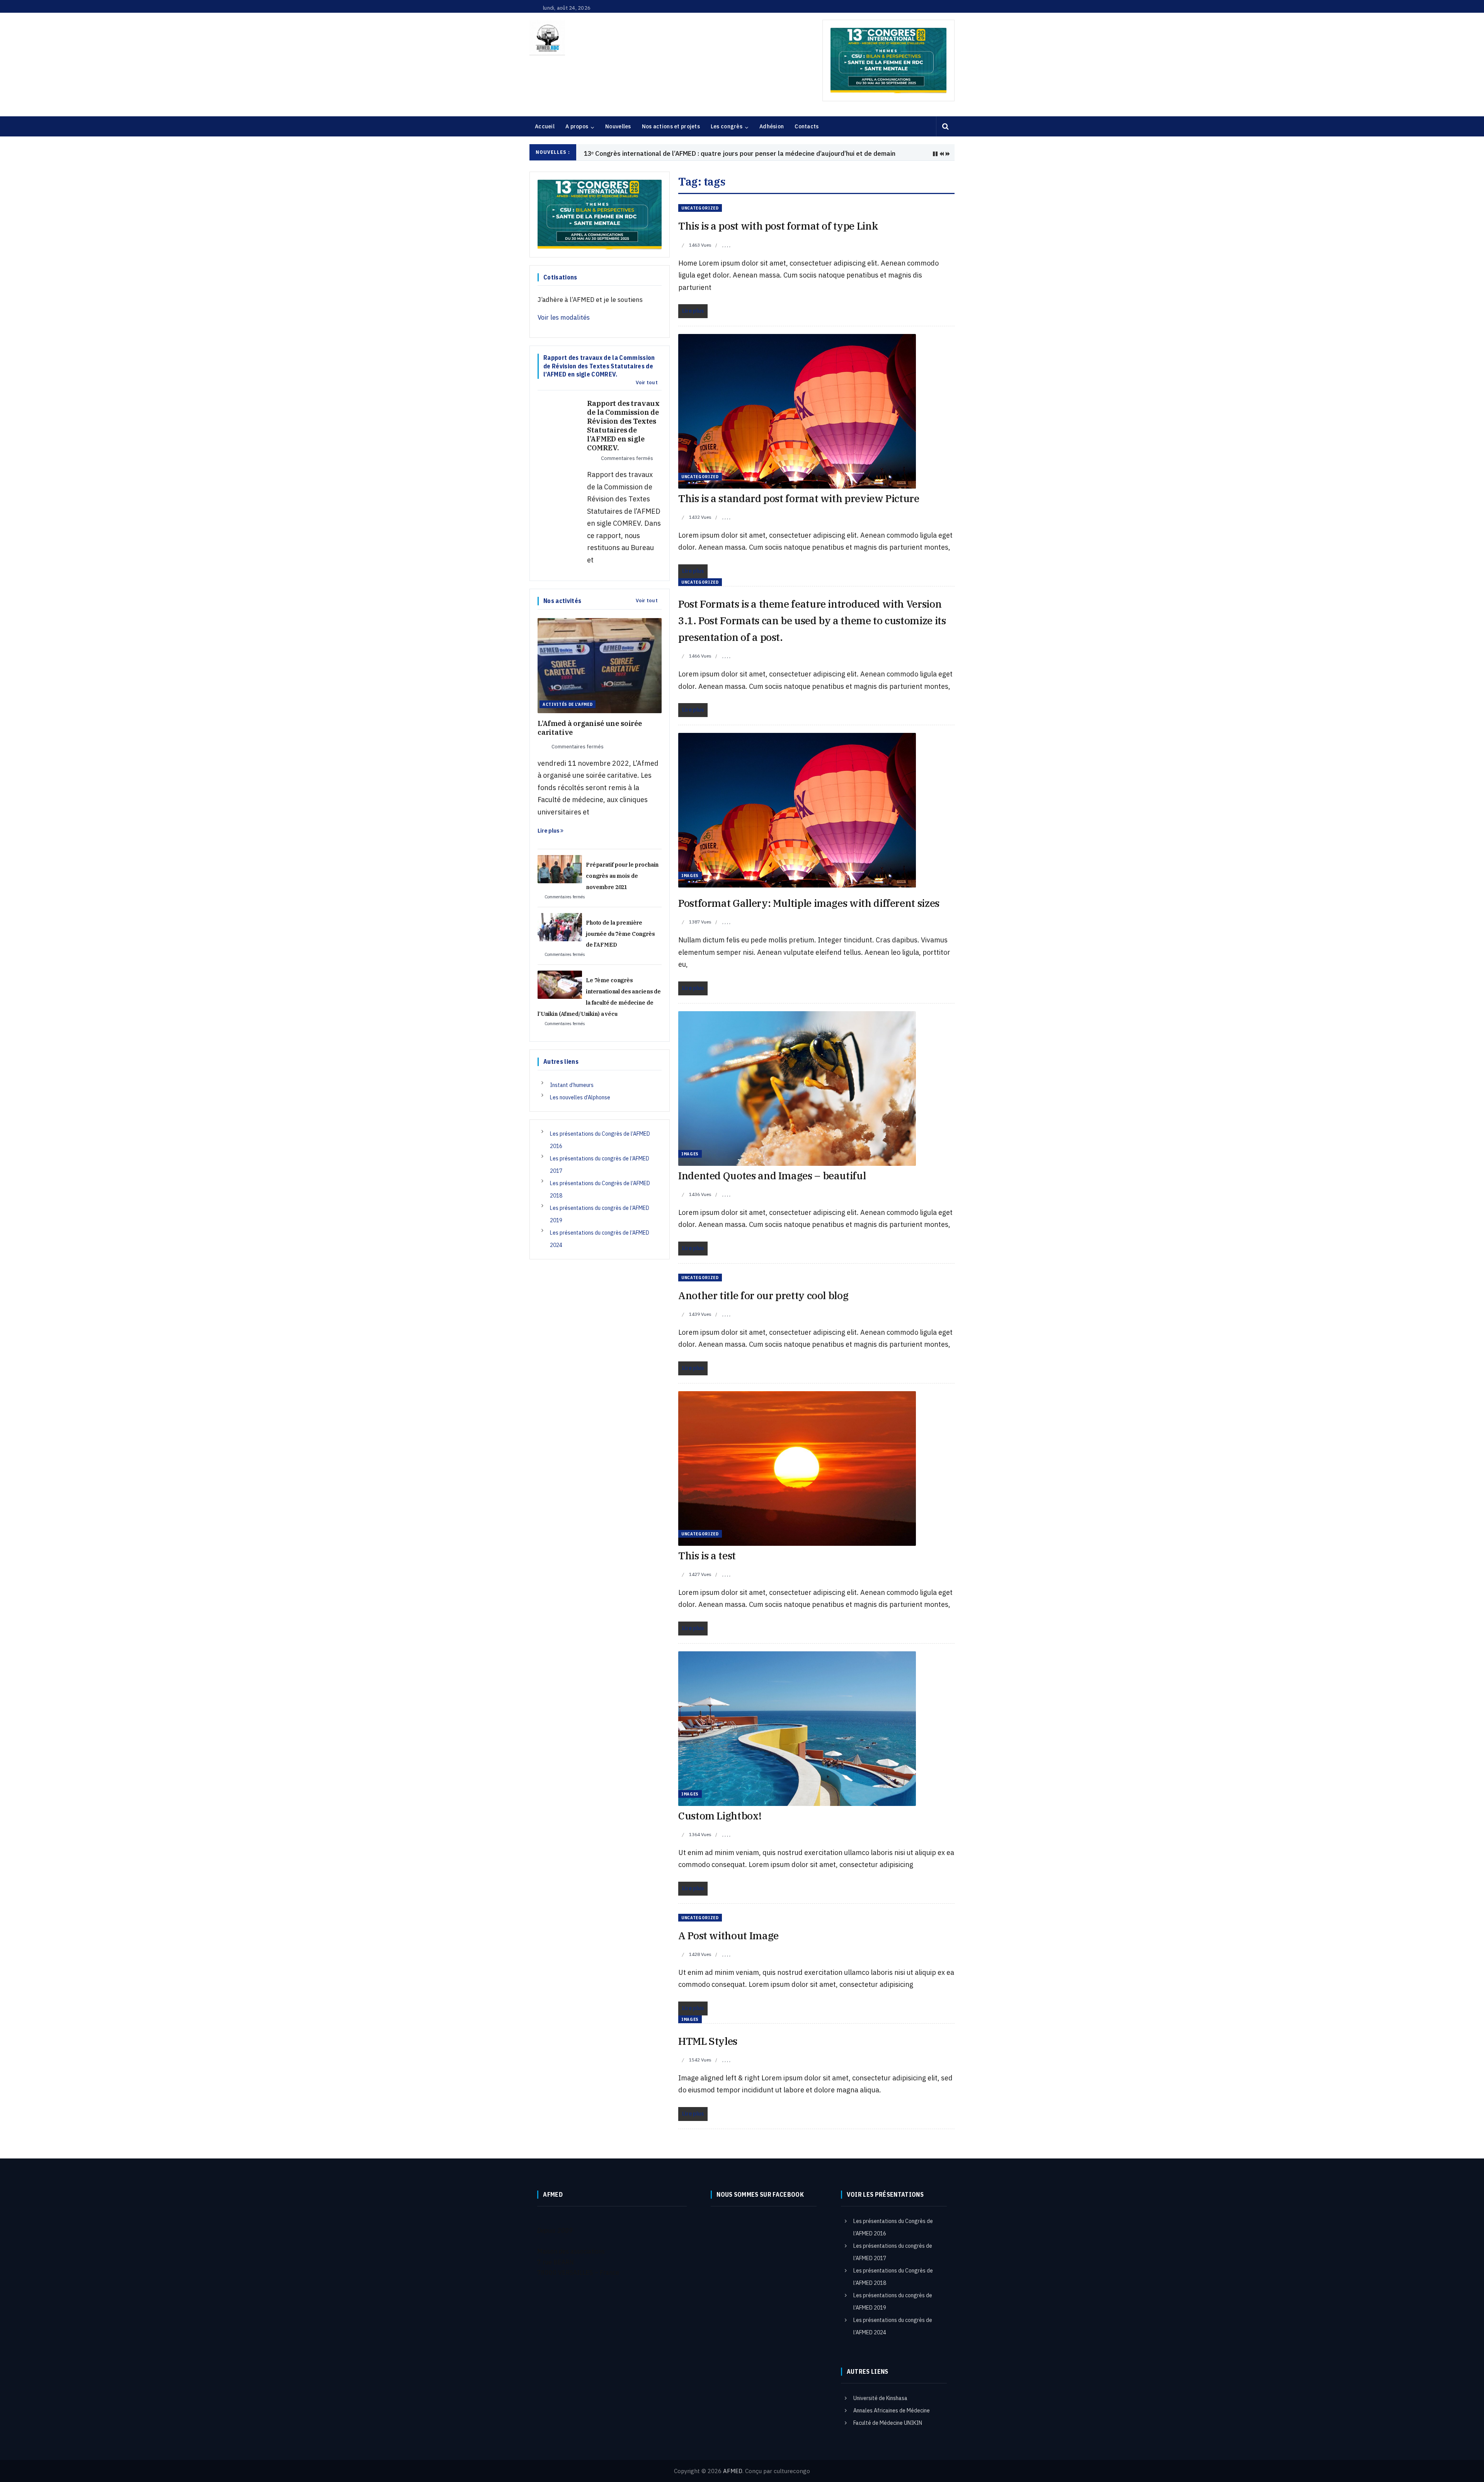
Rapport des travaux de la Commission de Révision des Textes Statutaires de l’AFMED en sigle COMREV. (623, 426)
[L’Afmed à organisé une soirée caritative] (600, 665)
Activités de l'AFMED (568, 704)
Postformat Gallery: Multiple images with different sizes (809, 903)
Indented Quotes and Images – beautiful (772, 1175)
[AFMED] (547, 37)
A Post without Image (728, 1935)
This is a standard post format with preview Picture (799, 498)
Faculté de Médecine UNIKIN (888, 2423)
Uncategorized (700, 208)
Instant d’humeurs (572, 1085)
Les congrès (727, 126)
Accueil (545, 126)
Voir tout (647, 383)
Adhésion (772, 126)
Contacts (807, 126)
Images (690, 876)
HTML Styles (708, 2041)
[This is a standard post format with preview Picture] (797, 411)
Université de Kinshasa (880, 2398)
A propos (577, 126)
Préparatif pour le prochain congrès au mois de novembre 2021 (622, 876)
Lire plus (549, 831)
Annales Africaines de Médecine (892, 2410)
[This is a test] (797, 1468)
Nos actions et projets (671, 126)
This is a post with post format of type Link (778, 226)
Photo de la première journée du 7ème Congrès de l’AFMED (620, 934)
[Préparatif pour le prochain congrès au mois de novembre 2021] (560, 869)
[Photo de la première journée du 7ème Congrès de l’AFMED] (560, 927)
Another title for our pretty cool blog (763, 1295)
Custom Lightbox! (720, 1816)
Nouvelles (618, 126)
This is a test (707, 1555)
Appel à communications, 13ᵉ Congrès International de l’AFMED (679, 153)
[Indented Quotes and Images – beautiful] (797, 1088)
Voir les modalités (564, 317)
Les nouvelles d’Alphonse (580, 1097)
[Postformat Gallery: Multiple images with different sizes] (797, 809)
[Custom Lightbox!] (797, 1728)
